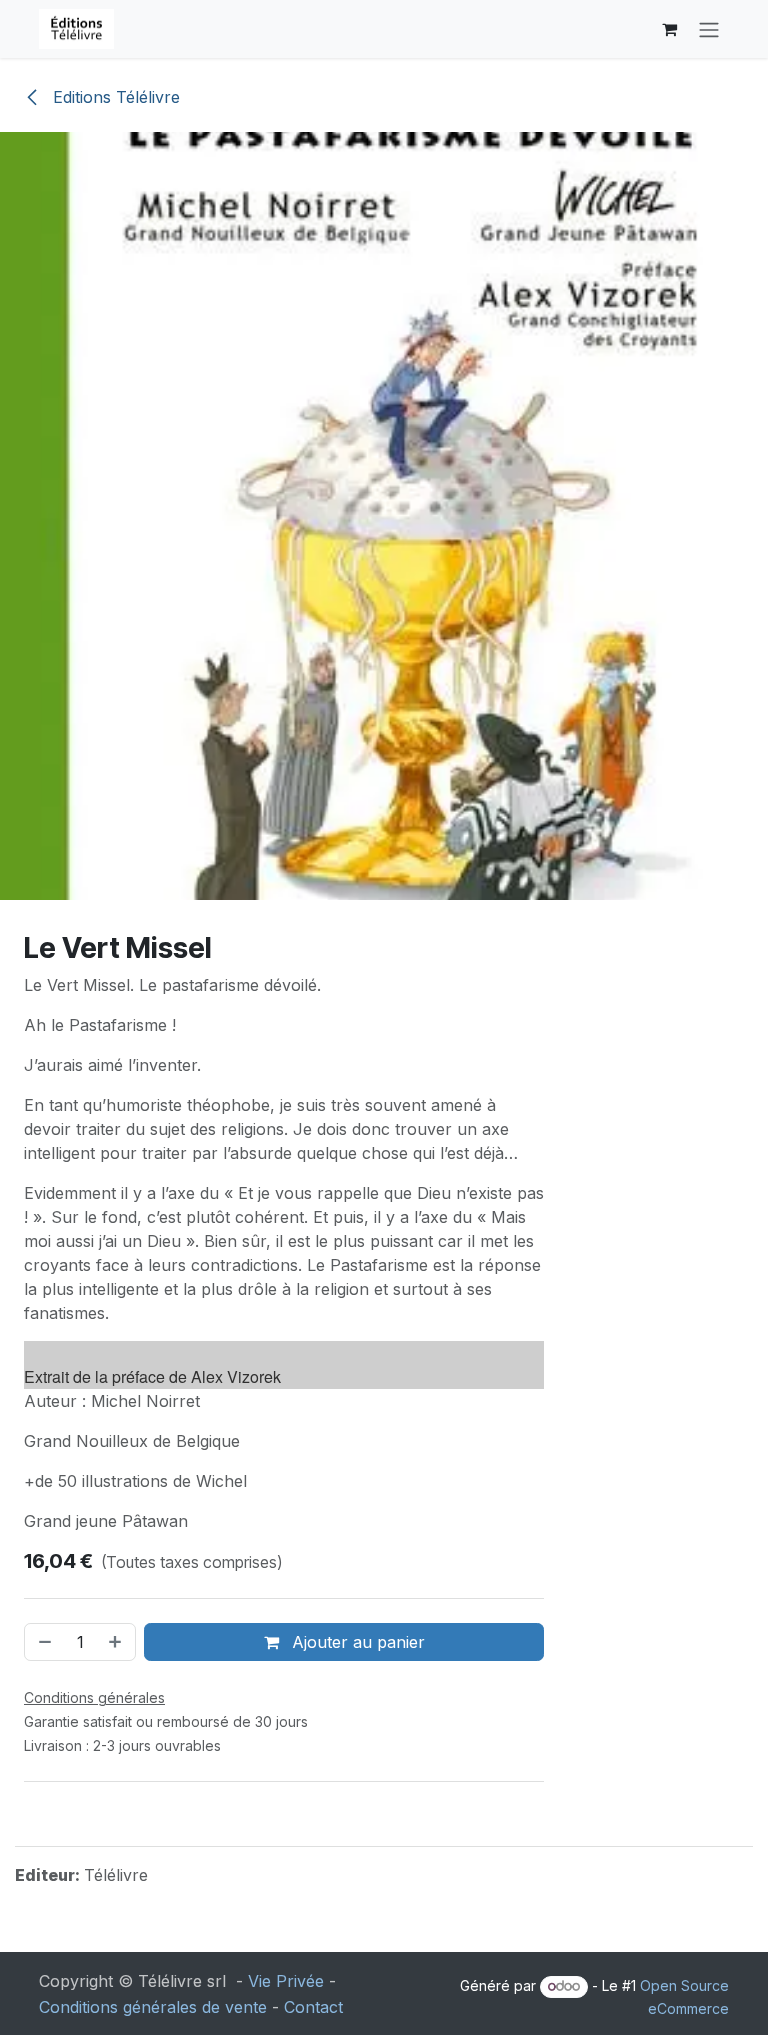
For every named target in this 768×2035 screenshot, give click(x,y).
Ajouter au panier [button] (356, 1642)
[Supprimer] (43, 1642)
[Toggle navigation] (709, 29)
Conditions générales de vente (153, 2007)
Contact (313, 2007)
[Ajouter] (117, 1642)
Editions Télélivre (114, 97)
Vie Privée (286, 1981)
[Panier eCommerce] (669, 29)
